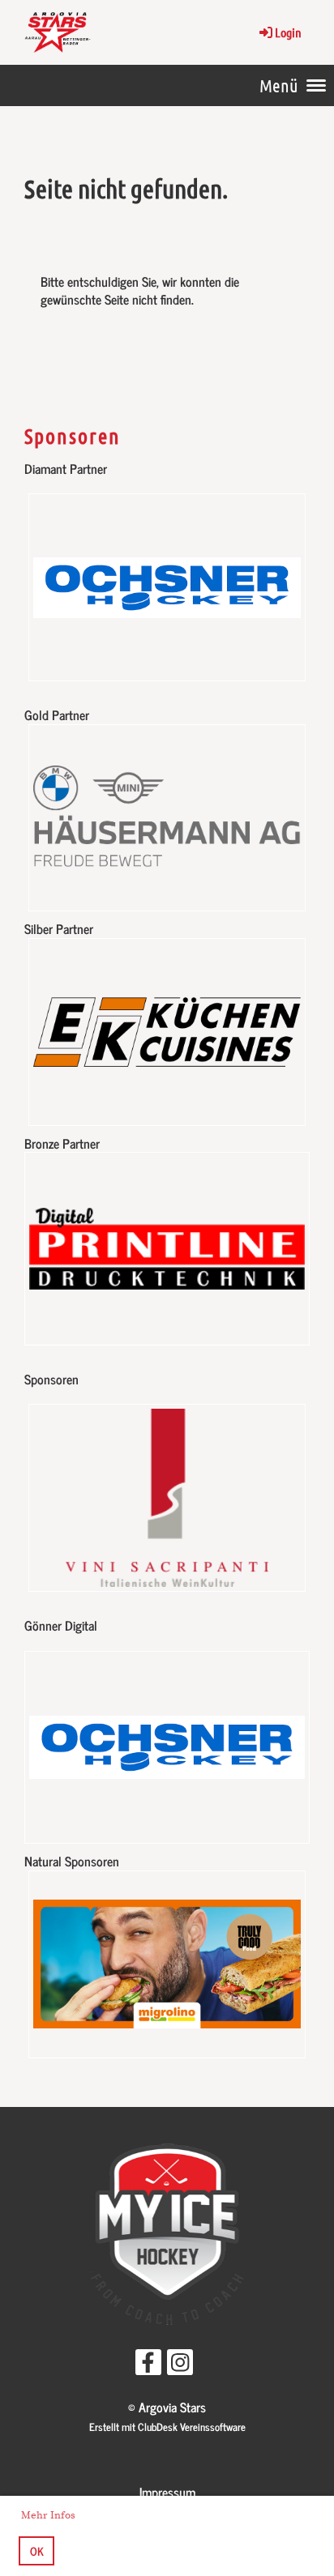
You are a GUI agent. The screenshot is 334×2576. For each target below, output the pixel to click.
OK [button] (37, 2551)
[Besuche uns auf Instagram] (180, 2364)
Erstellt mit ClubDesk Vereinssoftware (167, 2427)
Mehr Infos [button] (48, 2515)
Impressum (167, 2492)
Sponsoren (73, 435)
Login (288, 32)
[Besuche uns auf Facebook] (148, 2364)
